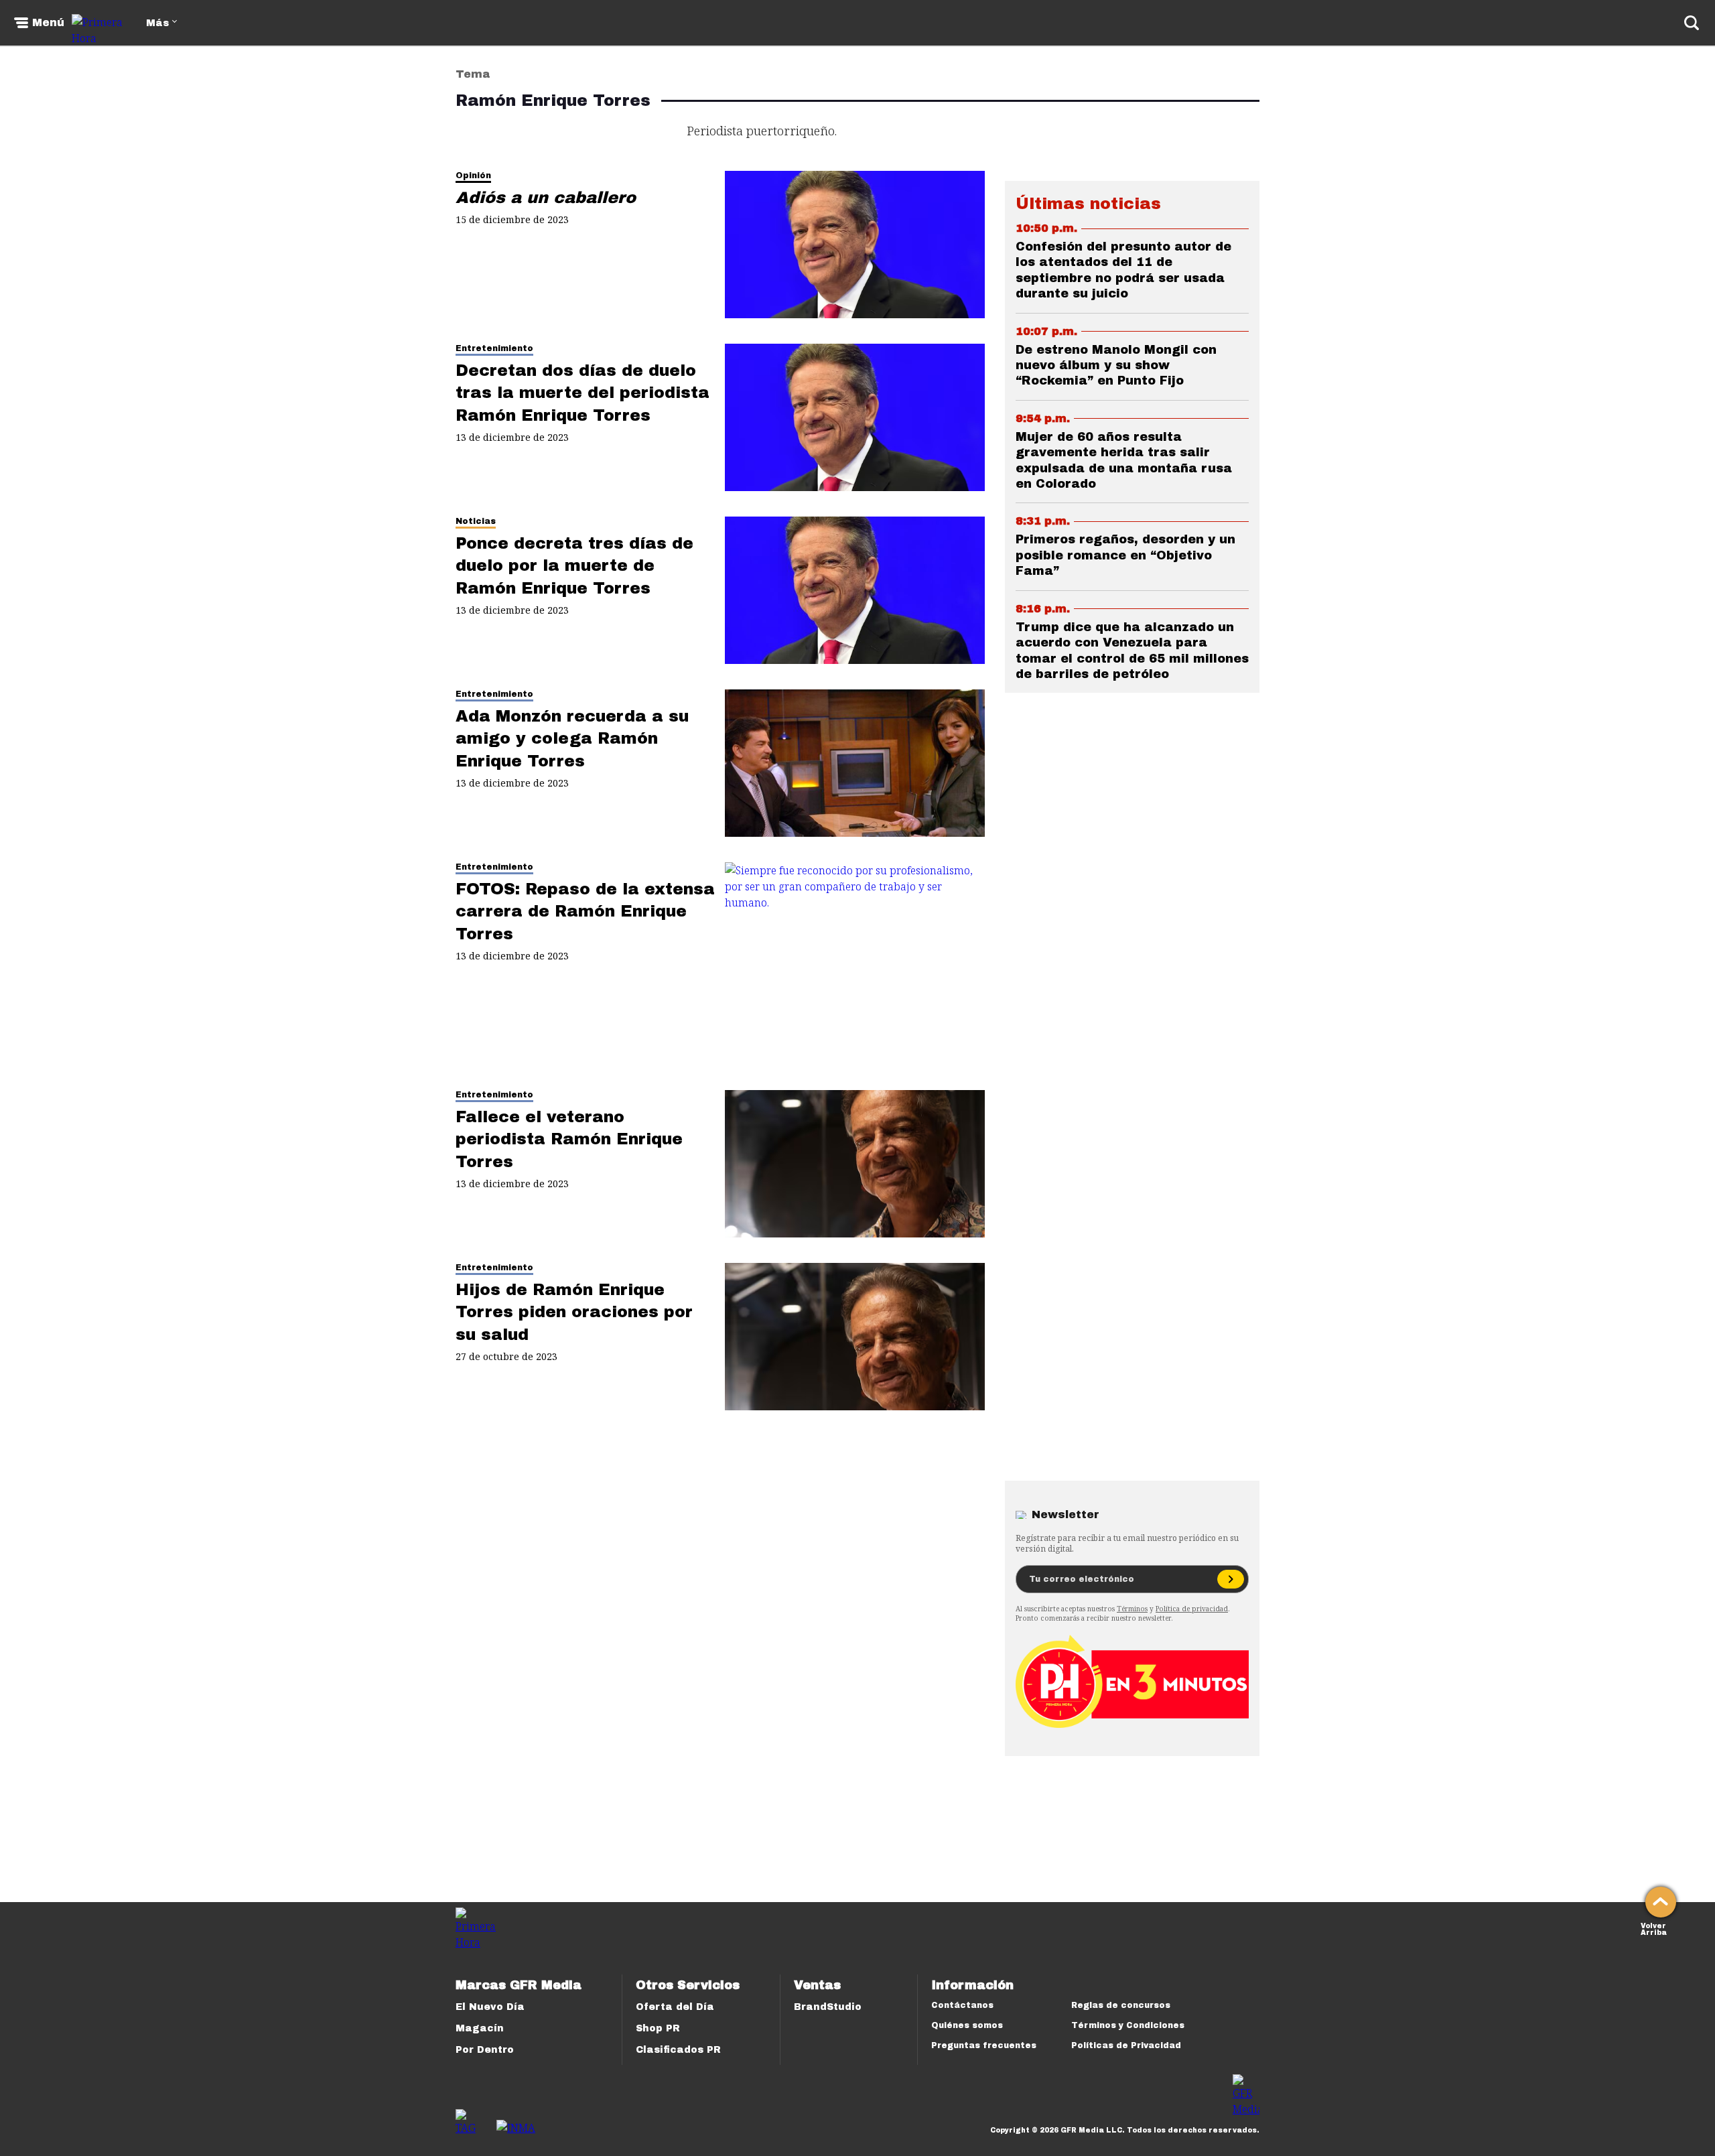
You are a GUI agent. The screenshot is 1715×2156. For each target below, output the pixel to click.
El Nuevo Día (490, 2007)
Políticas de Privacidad (1126, 2045)
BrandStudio (828, 2007)
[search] (1692, 23)
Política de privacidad (1192, 1609)
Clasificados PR (678, 2050)
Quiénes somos (967, 2025)
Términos (1132, 1609)
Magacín (480, 2028)
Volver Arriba (1654, 1928)
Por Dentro (485, 2050)
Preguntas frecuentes (984, 2045)
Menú (48, 23)
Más (157, 23)
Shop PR (658, 2028)
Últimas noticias (1088, 204)
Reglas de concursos (1121, 2005)
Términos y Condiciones (1128, 2025)
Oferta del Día (675, 2007)
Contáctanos (962, 2005)
